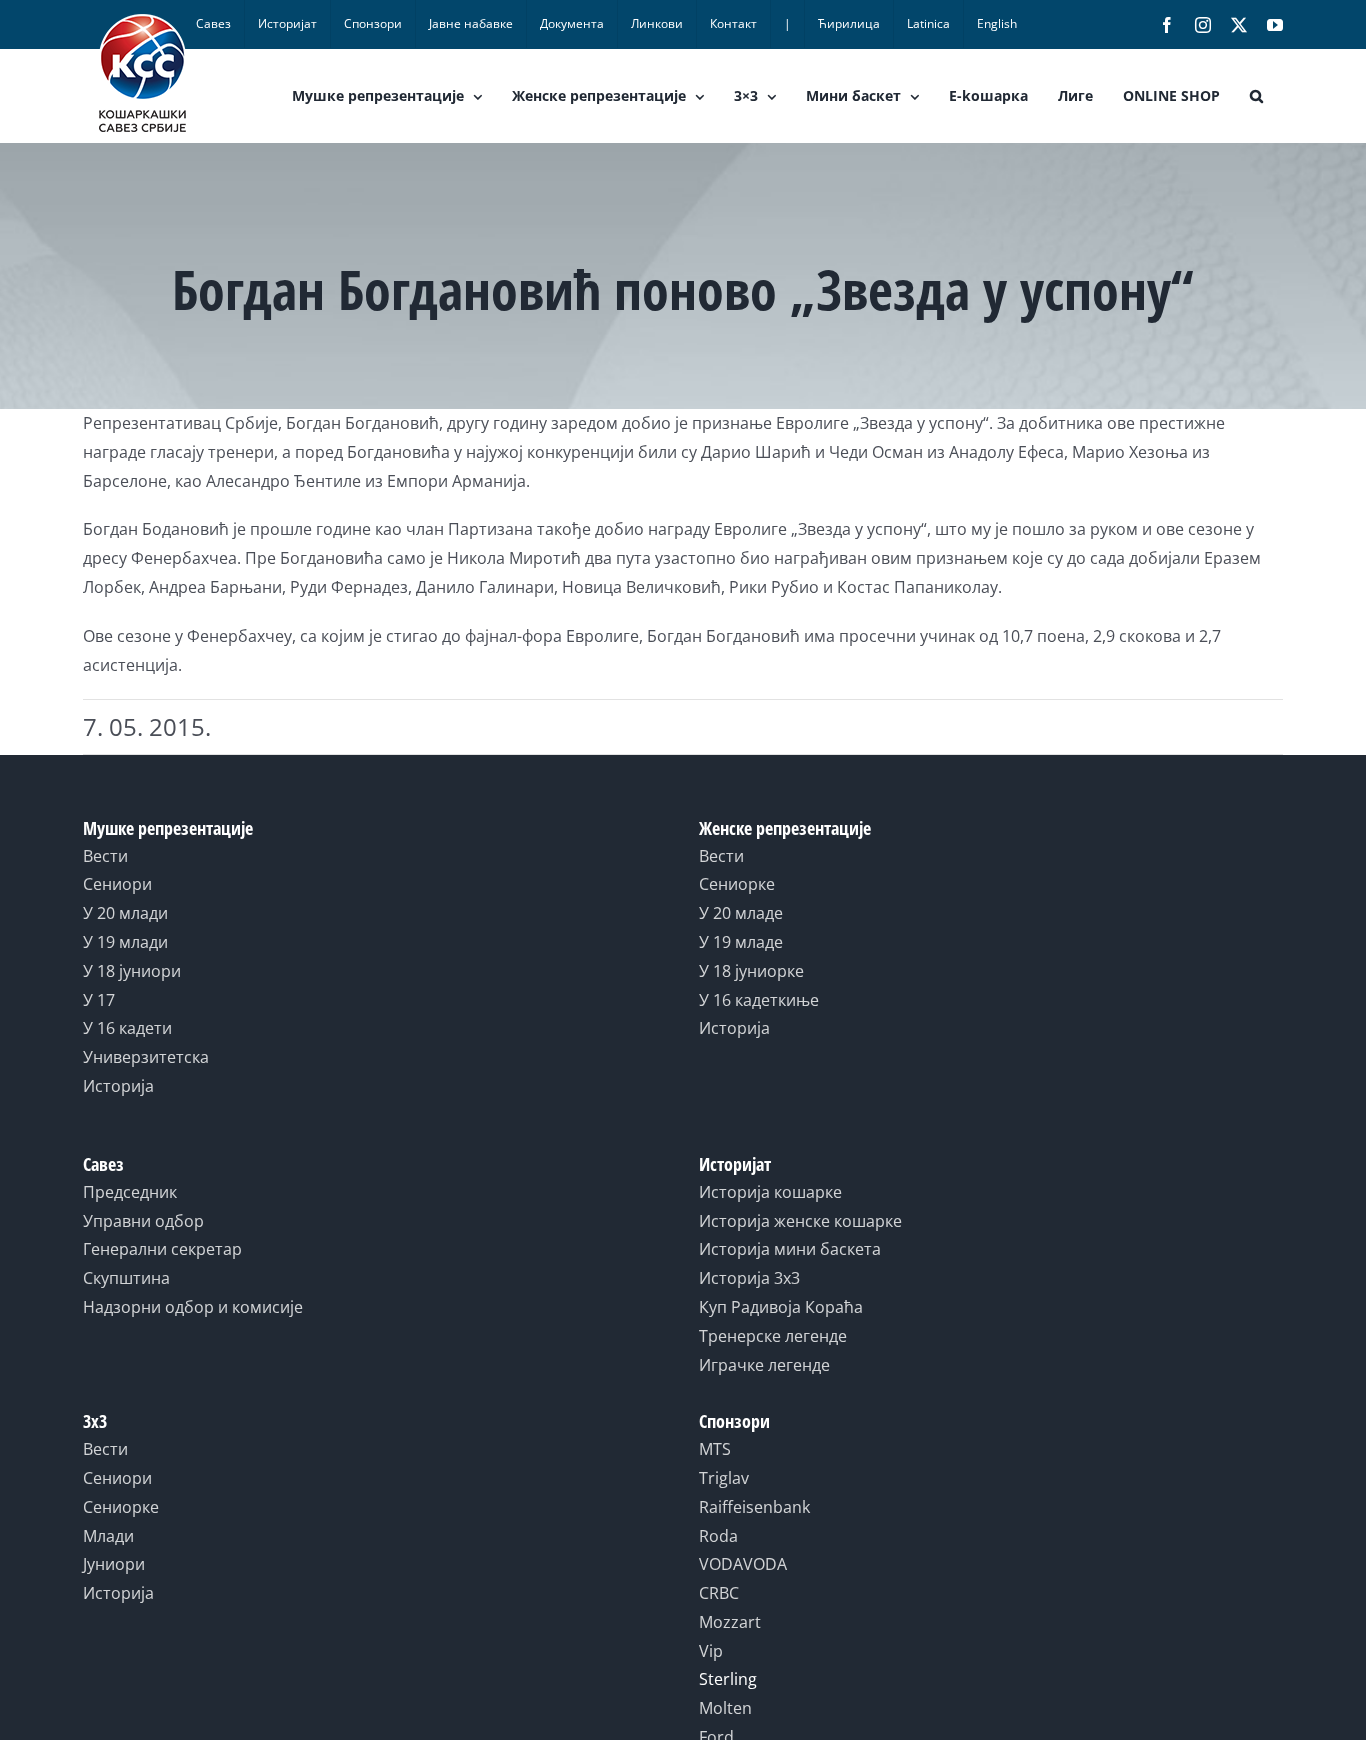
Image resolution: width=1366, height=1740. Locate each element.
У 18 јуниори (132, 971)
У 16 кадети (127, 1028)
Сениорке (737, 884)
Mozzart (730, 1622)
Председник (130, 1192)
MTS (715, 1449)
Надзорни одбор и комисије (193, 1307)
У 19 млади (125, 942)
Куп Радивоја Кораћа (781, 1307)
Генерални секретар (162, 1249)
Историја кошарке (770, 1192)
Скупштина (126, 1278)
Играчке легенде (764, 1365)
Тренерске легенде (773, 1336)
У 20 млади (125, 913)
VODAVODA (743, 1564)
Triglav (724, 1478)
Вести (105, 856)
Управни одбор (143, 1221)
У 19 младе (741, 942)
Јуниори (114, 1564)
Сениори (117, 884)
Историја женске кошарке (800, 1221)
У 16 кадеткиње (759, 1000)
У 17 (99, 1000)
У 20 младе (741, 913)
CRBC (719, 1593)
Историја (118, 1086)
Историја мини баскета (790, 1249)
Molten (725, 1708)
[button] (1256, 96)
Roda (718, 1536)
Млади (108, 1536)
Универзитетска (146, 1057)
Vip (711, 1651)
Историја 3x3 (749, 1278)
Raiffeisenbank (754, 1507)
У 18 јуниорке (751, 971)
